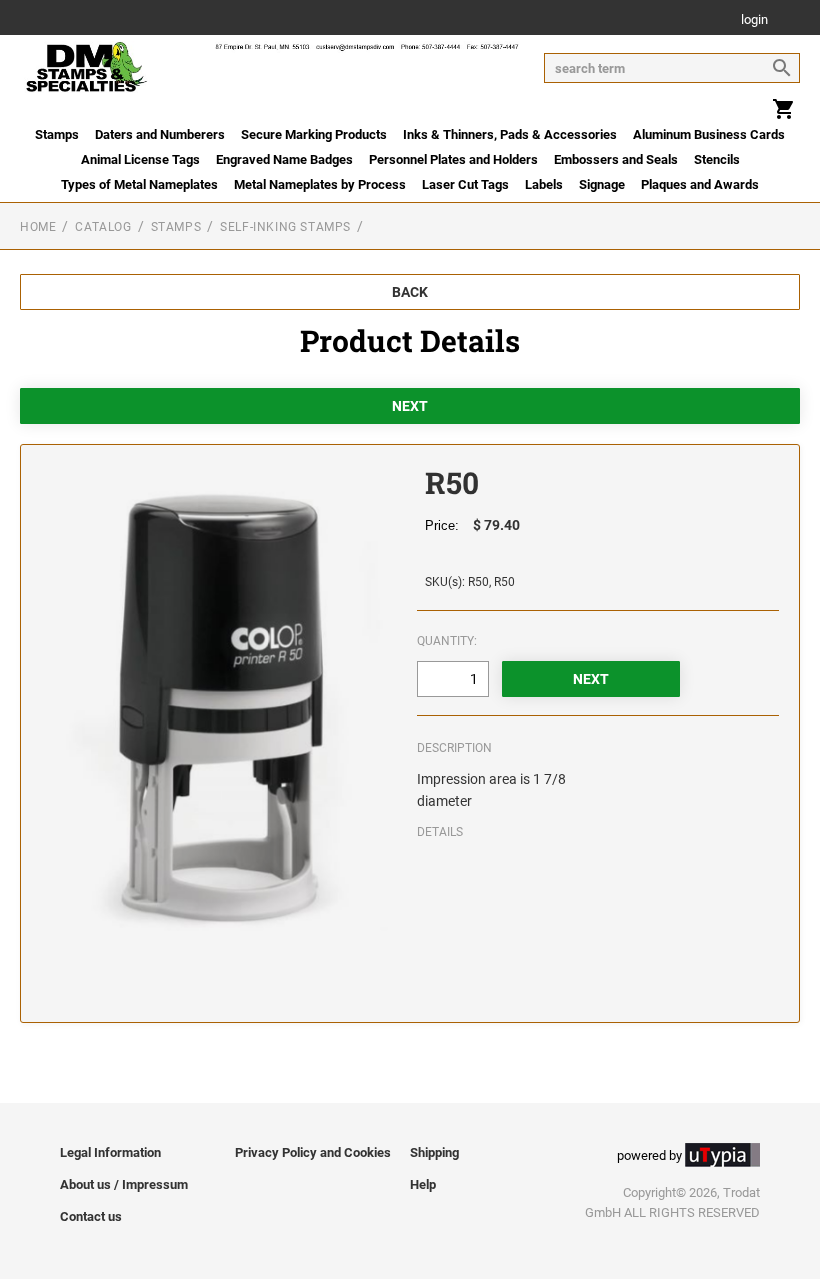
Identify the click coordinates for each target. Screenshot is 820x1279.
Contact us (91, 1216)
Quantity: (447, 641)
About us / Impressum (124, 1184)
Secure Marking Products (314, 134)
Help (423, 1184)
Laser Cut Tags (465, 184)
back (410, 292)
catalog (103, 227)
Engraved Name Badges (284, 159)
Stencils (717, 159)
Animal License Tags (140, 159)
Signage (602, 184)
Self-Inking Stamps (285, 227)
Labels (544, 184)
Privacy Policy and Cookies (313, 1152)
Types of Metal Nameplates (139, 184)
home (38, 227)
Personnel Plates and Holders (453, 159)
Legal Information (110, 1152)
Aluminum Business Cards (709, 134)
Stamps (57, 134)
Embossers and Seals (616, 159)
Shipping (434, 1152)
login (754, 20)
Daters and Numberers (160, 134)
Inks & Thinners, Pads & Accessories (510, 134)
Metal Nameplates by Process (320, 184)
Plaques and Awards (700, 184)
